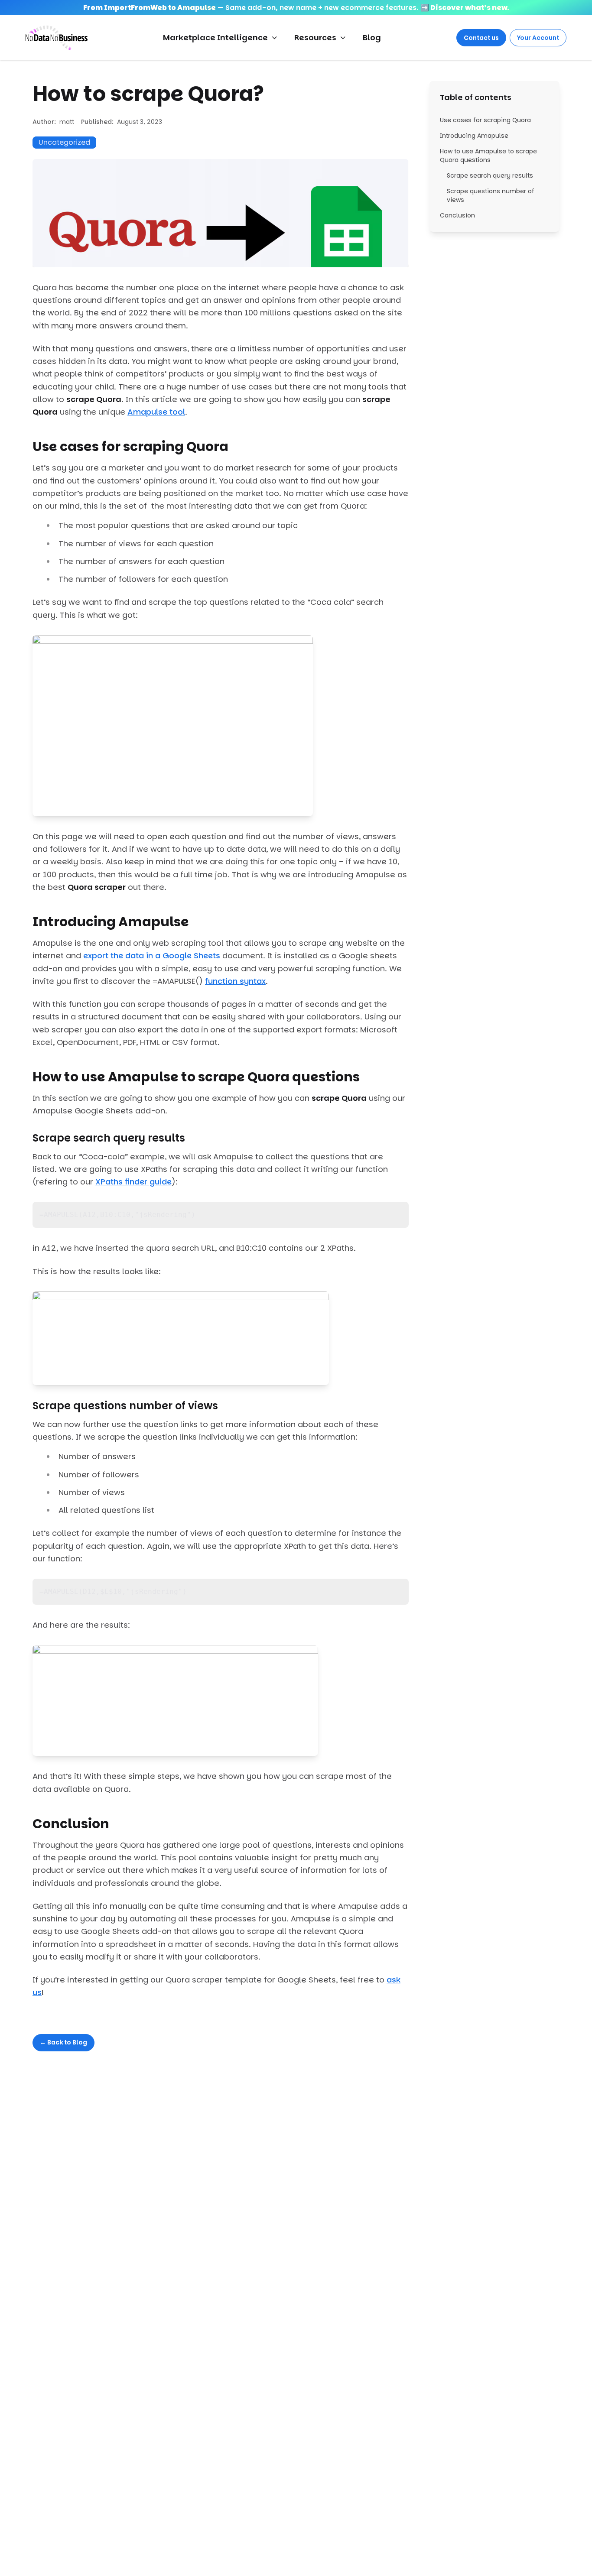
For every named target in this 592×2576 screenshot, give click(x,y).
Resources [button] (315, 37)
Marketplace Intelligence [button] (215, 37)
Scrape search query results (490, 175)
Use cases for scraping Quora (485, 120)
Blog (372, 37)
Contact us (481, 38)
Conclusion (457, 215)
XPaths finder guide (133, 1182)
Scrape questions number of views (491, 195)
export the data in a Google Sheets (152, 955)
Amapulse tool (156, 412)
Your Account (538, 38)
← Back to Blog (63, 2042)
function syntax (235, 981)
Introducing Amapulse (474, 136)
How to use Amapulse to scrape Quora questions (488, 156)
